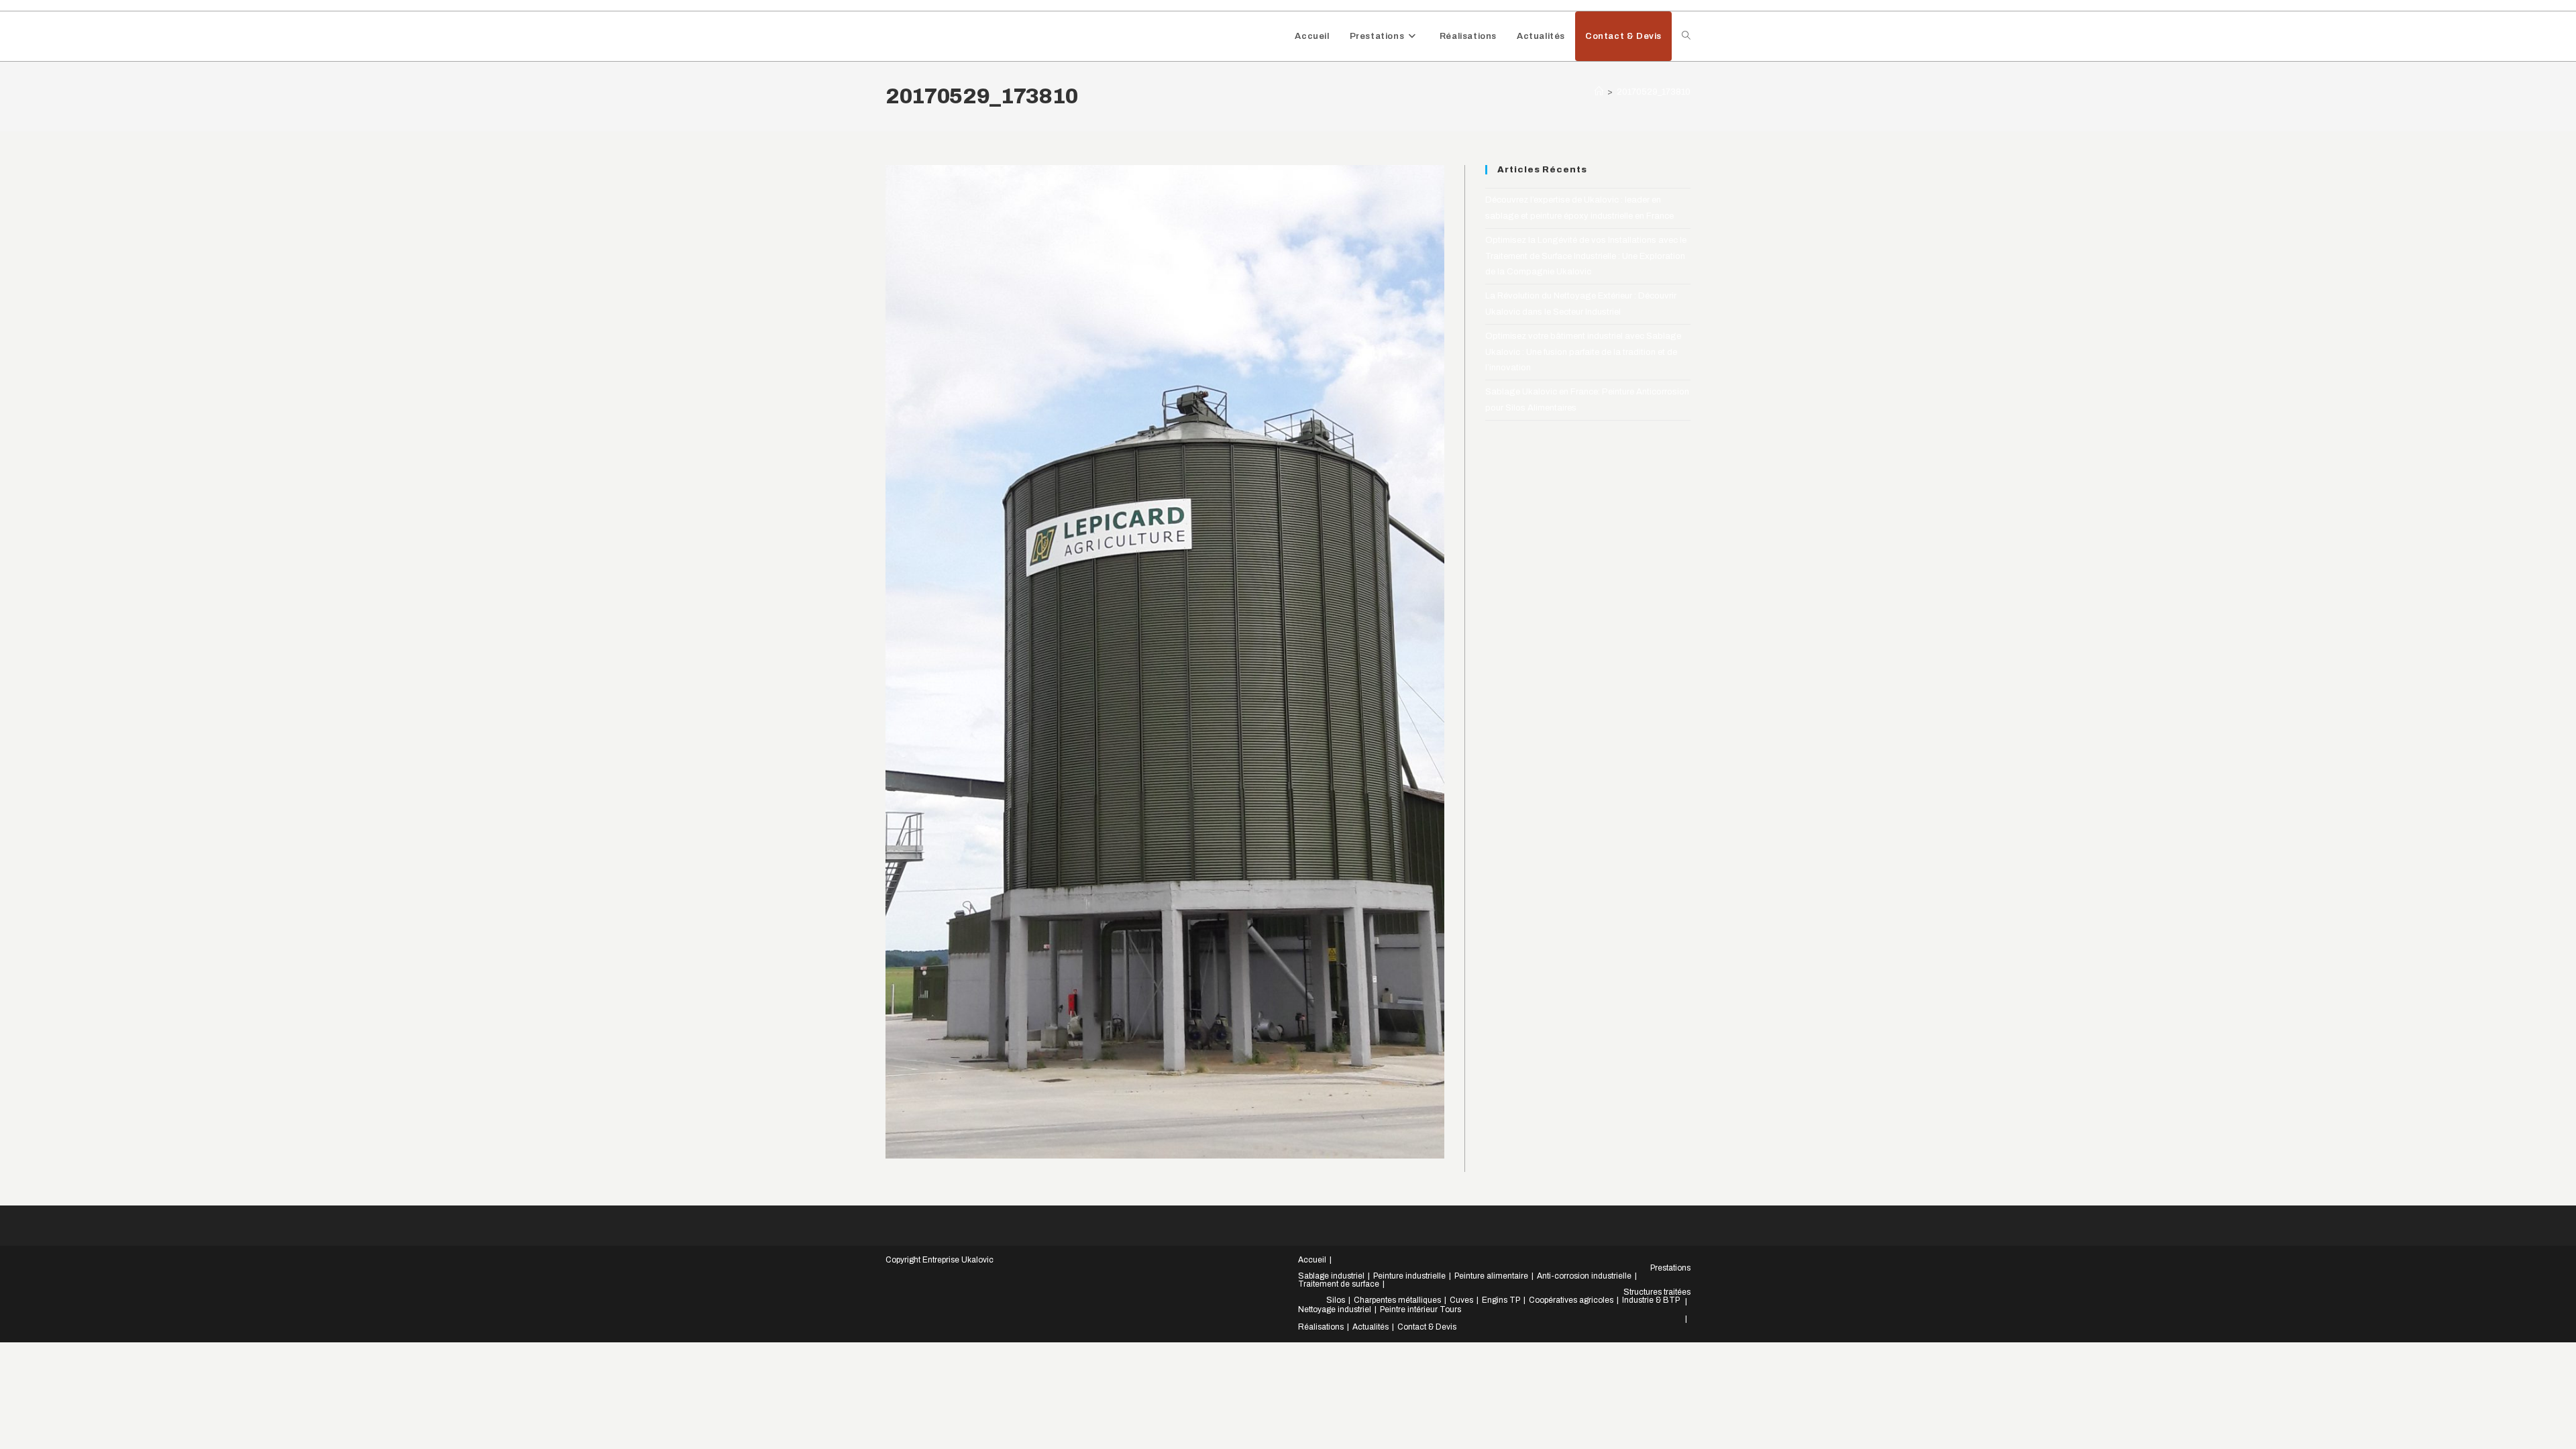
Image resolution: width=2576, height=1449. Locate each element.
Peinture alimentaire (1491, 1276)
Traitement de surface (1339, 1284)
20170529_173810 (1654, 92)
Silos (1336, 1300)
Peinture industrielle (1409, 1276)
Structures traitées (1657, 1292)
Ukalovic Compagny (959, 36)
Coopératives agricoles (1571, 1300)
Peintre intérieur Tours (1420, 1309)
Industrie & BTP (1651, 1300)
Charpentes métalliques (1397, 1300)
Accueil (1312, 1260)
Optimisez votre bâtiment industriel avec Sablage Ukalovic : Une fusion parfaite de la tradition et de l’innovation (1583, 352)
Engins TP (1501, 1300)
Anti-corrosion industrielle (1584, 1276)
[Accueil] (1599, 92)
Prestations (1670, 1268)
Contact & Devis (1427, 1327)
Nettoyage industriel (1335, 1309)
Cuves (1461, 1300)
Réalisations (1321, 1327)
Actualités (1371, 1327)
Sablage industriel (1331, 1276)
